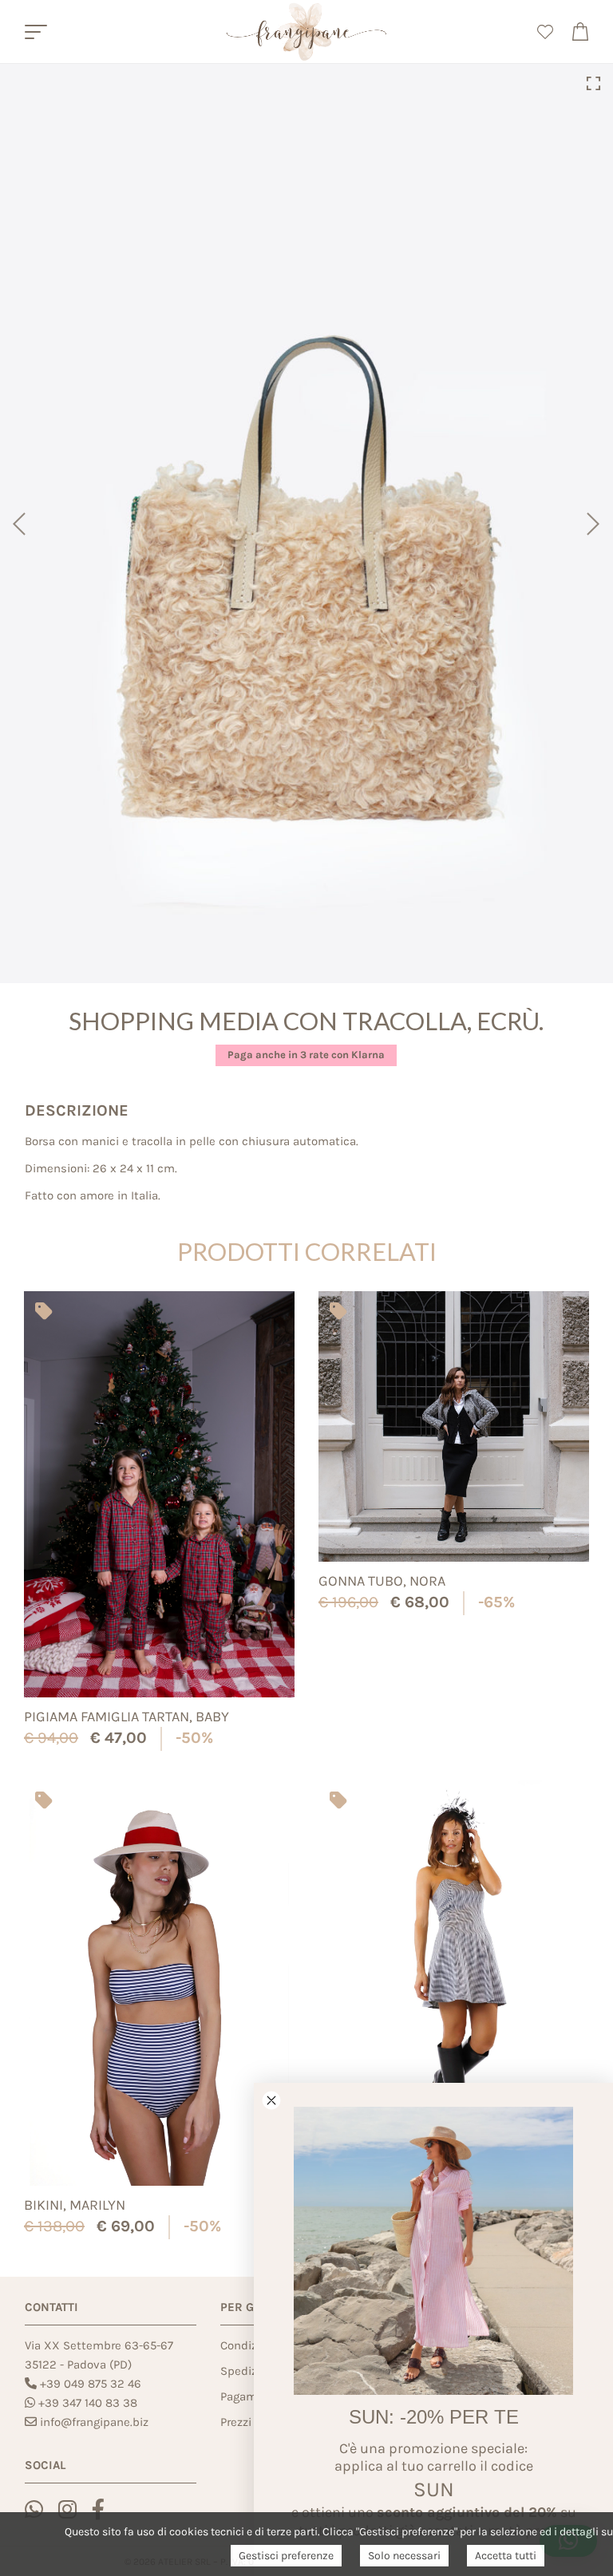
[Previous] (18, 523)
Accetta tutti (506, 2556)
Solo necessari (404, 2556)
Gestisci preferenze (286, 2556)
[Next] (595, 523)
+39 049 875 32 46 (91, 2384)
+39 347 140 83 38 (88, 2403)
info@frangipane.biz (94, 2422)
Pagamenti (249, 2396)
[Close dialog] (271, 2100)
